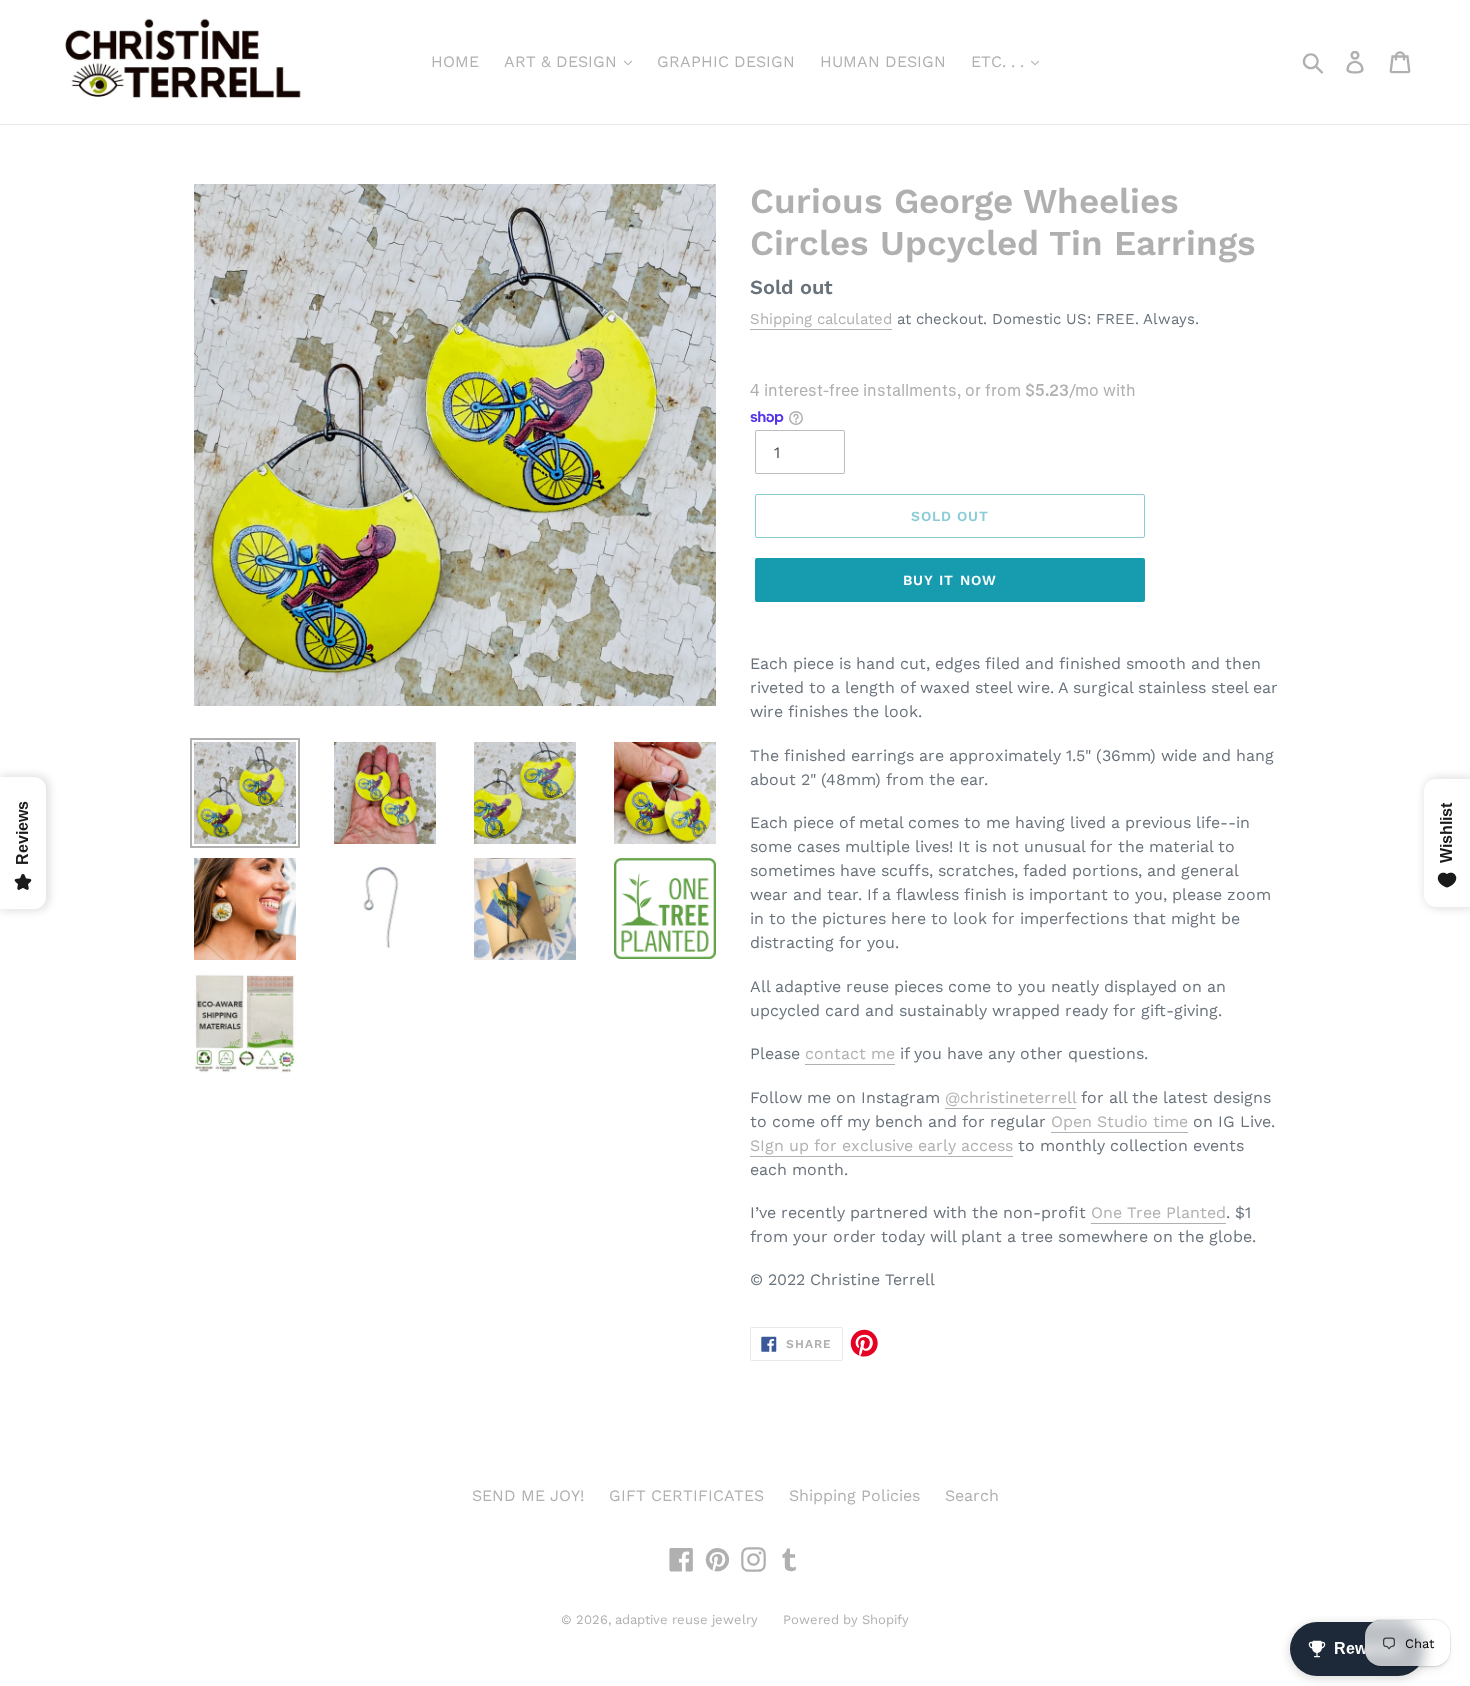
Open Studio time (1119, 1121)
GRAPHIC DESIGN (726, 61)
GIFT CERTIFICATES (686, 1495)
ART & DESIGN (563, 61)
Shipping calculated (821, 319)
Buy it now (950, 580)
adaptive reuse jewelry (686, 1619)
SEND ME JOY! (528, 1495)
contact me (850, 1053)
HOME (455, 61)
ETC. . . (1000, 61)
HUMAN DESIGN (883, 61)
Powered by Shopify (846, 1619)
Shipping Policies (854, 1495)
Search (972, 1495)
